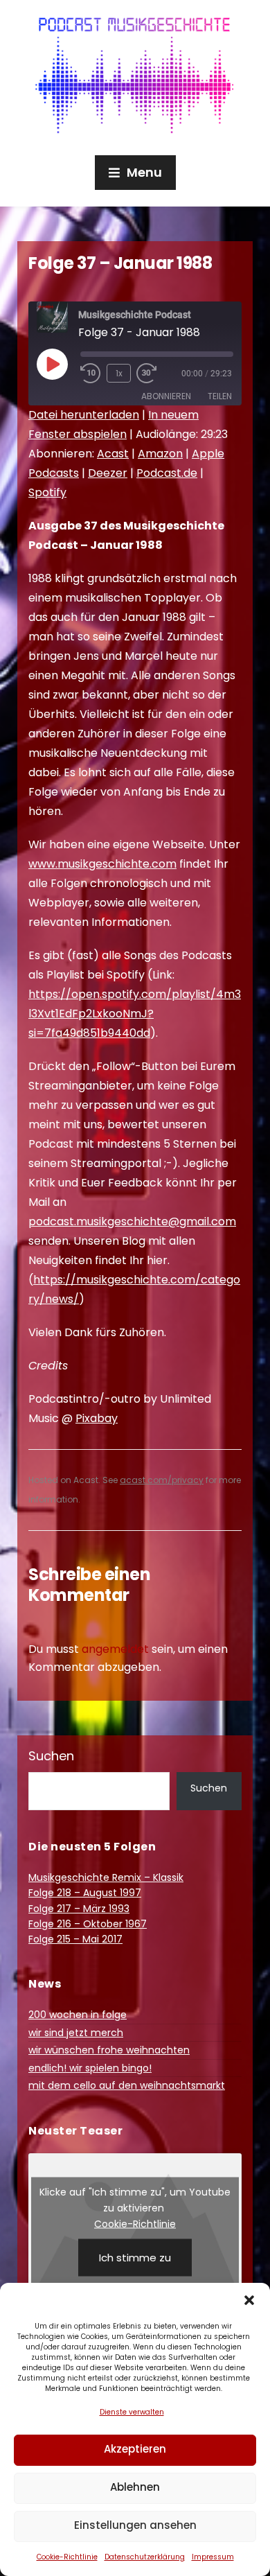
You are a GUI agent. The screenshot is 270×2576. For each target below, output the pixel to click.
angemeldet (115, 1649)
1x (119, 373)
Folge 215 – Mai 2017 (75, 1939)
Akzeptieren (135, 2449)
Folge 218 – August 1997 (85, 1893)
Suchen (51, 1756)
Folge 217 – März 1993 (79, 1909)
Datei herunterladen (84, 415)
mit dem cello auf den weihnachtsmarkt (127, 2085)
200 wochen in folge (78, 2015)
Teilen (220, 396)
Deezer (108, 473)
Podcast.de (167, 473)
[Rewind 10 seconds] (91, 374)
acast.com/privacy (162, 1480)
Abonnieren (166, 396)
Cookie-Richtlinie (67, 2557)
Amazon (160, 454)
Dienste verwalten (132, 2412)
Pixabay (97, 1418)
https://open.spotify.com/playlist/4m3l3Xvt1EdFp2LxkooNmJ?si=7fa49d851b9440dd (135, 1014)
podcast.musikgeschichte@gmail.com (132, 1221)
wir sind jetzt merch (76, 2033)
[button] (249, 2300)
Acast (113, 454)
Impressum (213, 2557)
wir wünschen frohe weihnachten (109, 2050)
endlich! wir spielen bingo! (90, 2068)
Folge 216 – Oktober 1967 (88, 1924)
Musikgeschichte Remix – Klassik (106, 1877)
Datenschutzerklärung (145, 2557)
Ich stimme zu (135, 2258)
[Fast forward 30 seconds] (157, 374)
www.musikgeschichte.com (102, 864)
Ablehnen (135, 2487)
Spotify (47, 492)
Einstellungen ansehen (135, 2525)
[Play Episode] (52, 364)
